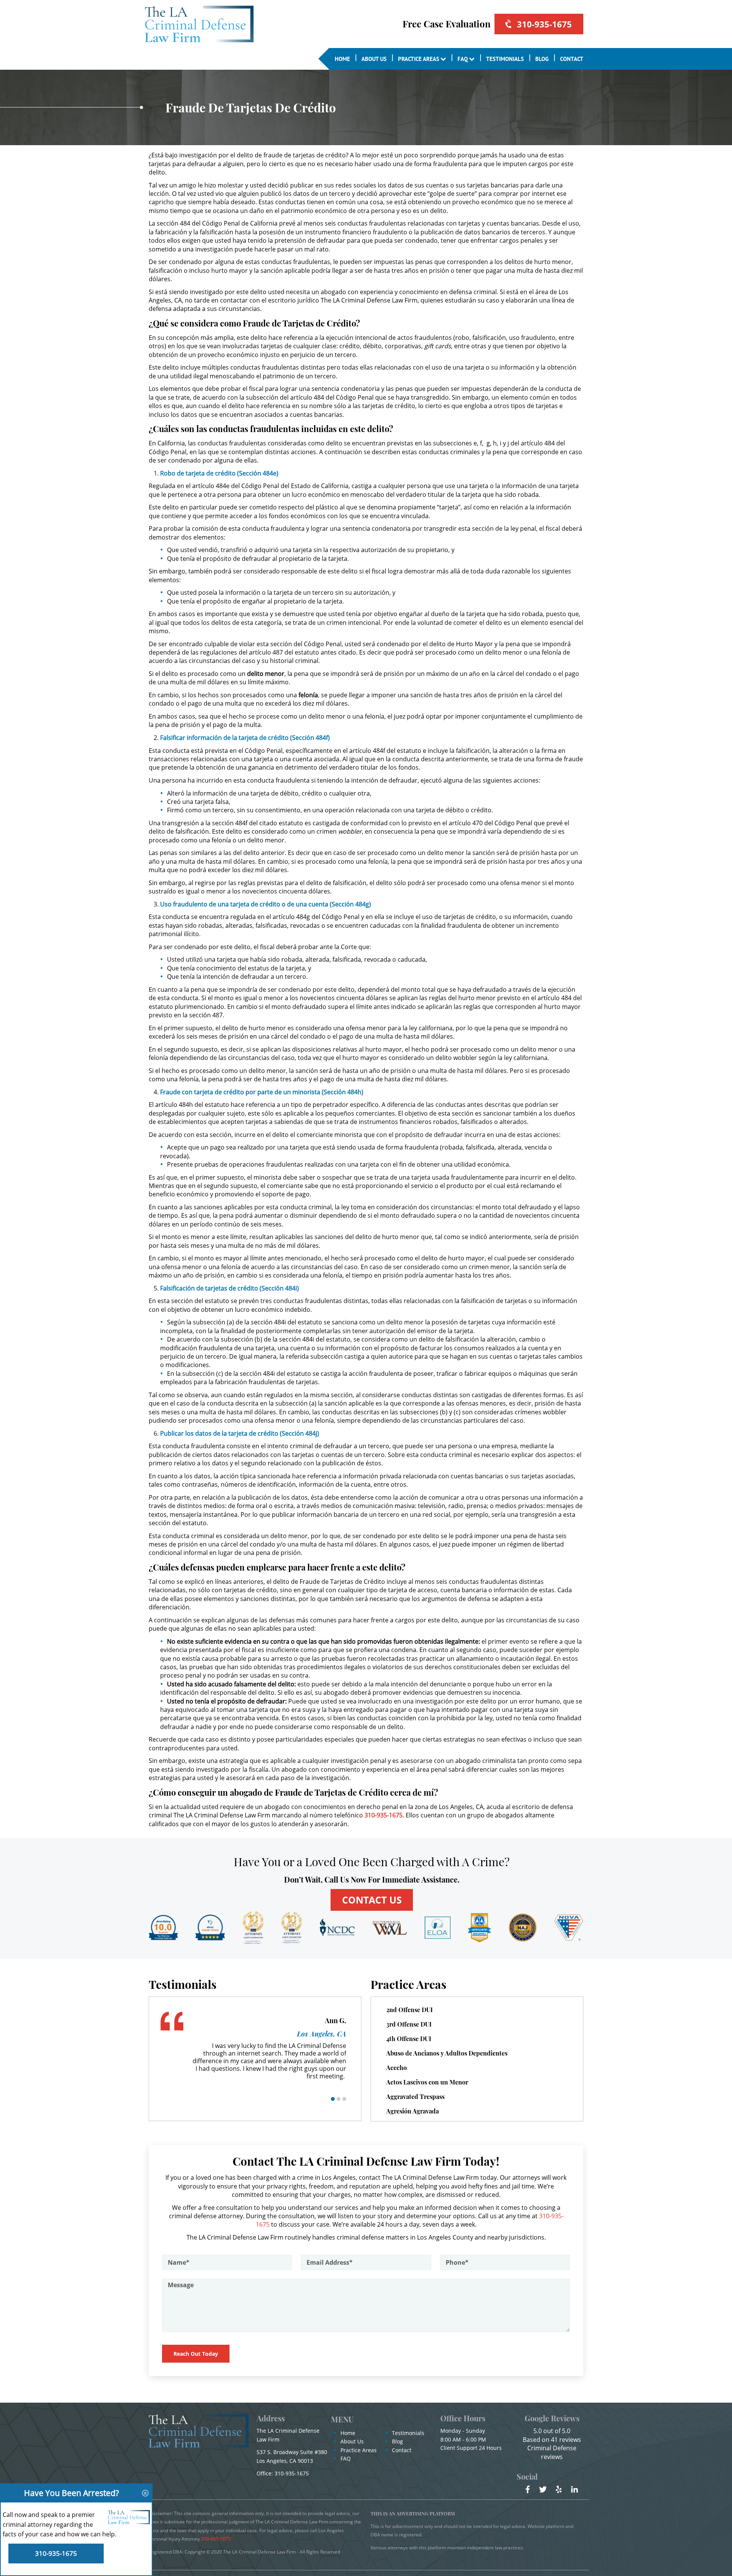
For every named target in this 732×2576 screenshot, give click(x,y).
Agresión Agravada (413, 2111)
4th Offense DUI (409, 2039)
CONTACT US (372, 1900)
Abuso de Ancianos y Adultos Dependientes (447, 2053)
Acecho (396, 2068)
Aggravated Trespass (415, 2097)
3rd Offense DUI (409, 2024)
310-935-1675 (544, 24)
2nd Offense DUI (409, 2010)
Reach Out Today (196, 2354)
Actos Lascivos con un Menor (427, 2082)
